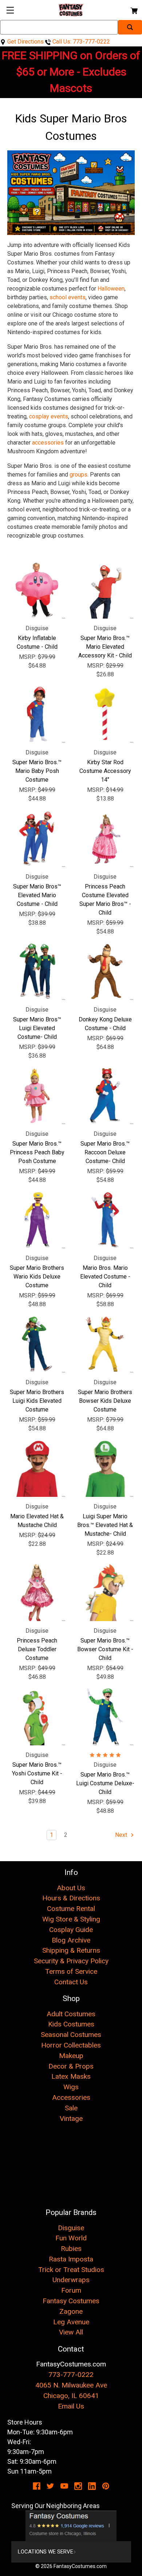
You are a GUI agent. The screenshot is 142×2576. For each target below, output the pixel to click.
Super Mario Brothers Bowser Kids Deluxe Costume (105, 1401)
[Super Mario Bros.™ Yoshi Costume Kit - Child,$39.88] (37, 1717)
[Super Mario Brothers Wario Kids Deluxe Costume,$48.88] (37, 1220)
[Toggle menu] (10, 10)
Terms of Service (71, 1971)
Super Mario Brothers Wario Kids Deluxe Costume (37, 1277)
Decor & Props (71, 2066)
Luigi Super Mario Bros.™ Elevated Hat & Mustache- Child (105, 1525)
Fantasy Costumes (71, 2301)
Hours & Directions (71, 1898)
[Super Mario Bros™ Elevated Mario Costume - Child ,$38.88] (37, 839)
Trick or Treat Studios (71, 2270)
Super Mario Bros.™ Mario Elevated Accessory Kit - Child (105, 647)
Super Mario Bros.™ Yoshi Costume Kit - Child (37, 1773)
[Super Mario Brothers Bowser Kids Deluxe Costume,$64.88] (105, 1344)
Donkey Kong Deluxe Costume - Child (105, 1024)
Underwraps (71, 2280)
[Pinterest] (106, 2486)
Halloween (111, 289)
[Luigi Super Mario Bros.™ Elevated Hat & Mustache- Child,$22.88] (105, 1468)
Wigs (71, 2087)
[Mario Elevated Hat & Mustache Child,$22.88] (37, 1468)
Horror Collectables (71, 2045)
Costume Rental (71, 1909)
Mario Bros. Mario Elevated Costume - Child (105, 1277)
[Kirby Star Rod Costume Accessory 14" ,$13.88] (105, 714)
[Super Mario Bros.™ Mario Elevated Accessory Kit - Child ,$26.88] (105, 590)
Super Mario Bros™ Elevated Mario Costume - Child (37, 895)
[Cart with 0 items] (133, 10)
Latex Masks (71, 2076)
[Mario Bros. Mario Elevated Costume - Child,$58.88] (105, 1220)
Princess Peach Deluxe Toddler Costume (37, 1649)
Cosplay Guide (71, 1930)
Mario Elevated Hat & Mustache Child (37, 1521)
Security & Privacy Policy (71, 1961)
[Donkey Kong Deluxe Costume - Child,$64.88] (105, 971)
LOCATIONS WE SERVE (46, 2552)
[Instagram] (78, 2486)
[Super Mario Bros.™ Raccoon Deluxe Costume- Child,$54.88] (105, 1096)
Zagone (71, 2311)
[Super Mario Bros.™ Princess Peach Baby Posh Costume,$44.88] (37, 1096)
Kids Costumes (71, 2024)
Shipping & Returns (71, 1950)
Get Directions (25, 42)
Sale (71, 2108)
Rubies (71, 2249)
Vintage (71, 2119)
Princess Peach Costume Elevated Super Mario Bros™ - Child (105, 900)
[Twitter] (50, 2486)
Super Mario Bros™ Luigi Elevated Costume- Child (37, 1028)
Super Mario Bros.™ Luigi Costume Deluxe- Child (105, 1783)
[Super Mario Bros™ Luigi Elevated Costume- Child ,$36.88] (37, 971)
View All (71, 2332)
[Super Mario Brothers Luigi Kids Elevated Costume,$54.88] (37, 1344)
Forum (71, 2290)
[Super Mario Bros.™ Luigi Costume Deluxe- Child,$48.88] (105, 1717)
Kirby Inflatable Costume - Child (37, 642)
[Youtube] (64, 2486)
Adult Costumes (71, 2014)
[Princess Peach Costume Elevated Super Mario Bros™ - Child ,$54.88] (105, 839)
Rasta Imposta (71, 2259)
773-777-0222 (71, 2375)
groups (78, 475)
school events (68, 297)
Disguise (71, 2228)
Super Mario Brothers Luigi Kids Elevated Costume (37, 1401)
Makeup (71, 2056)
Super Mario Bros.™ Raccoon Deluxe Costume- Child (105, 1152)
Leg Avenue (71, 2322)
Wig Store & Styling (71, 1919)
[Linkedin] (92, 2486)
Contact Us (71, 1982)
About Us (71, 1888)
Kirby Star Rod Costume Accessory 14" (105, 771)
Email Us (71, 2406)
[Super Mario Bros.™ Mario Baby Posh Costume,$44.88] (37, 714)
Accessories (71, 2097)
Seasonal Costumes (71, 2035)
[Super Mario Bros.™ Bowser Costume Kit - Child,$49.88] (105, 1593)
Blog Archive (71, 1940)
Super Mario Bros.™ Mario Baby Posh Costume (37, 771)
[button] (71, 2526)
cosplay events (49, 416)
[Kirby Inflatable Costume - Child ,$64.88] (37, 590)
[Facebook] (37, 2486)
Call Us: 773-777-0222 (80, 42)
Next (122, 1835)
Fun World (71, 2238)
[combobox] (59, 27)
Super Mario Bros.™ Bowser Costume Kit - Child (105, 1649)
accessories (48, 443)
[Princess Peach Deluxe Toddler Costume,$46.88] (37, 1593)
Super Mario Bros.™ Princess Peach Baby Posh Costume (37, 1152)
